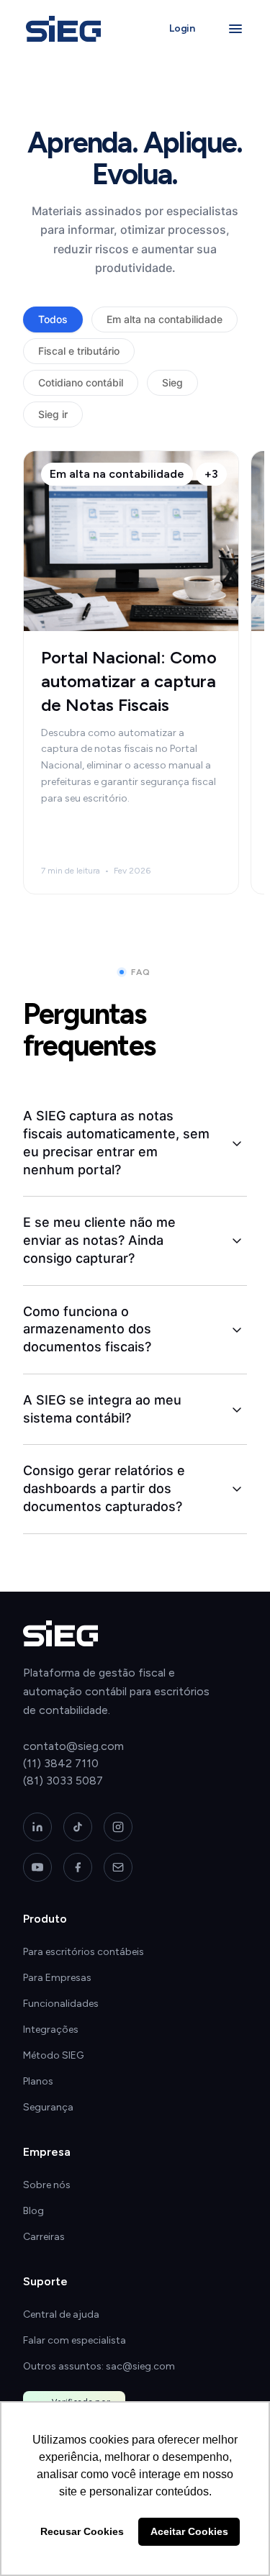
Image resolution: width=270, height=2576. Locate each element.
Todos (53, 319)
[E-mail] (118, 1867)
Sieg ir (53, 414)
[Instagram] (118, 1827)
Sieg (172, 382)
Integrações (51, 2029)
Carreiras (44, 2237)
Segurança (48, 2107)
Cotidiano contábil (81, 382)
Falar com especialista (75, 2340)
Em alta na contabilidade (165, 319)
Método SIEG (53, 2055)
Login (182, 28)
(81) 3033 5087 (63, 1781)
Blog (33, 2211)
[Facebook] (78, 1867)
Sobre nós (47, 2185)
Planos (38, 2081)
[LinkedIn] (37, 1827)
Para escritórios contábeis (84, 1952)
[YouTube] (37, 1867)
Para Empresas (57, 1978)
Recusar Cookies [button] (82, 2531)
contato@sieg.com (73, 1746)
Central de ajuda (61, 2314)
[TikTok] (78, 1827)
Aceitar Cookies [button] (189, 2531)
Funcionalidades (61, 2004)
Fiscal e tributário (79, 351)
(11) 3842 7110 (61, 1763)
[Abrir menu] (235, 29)
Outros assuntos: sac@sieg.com (99, 2366)
